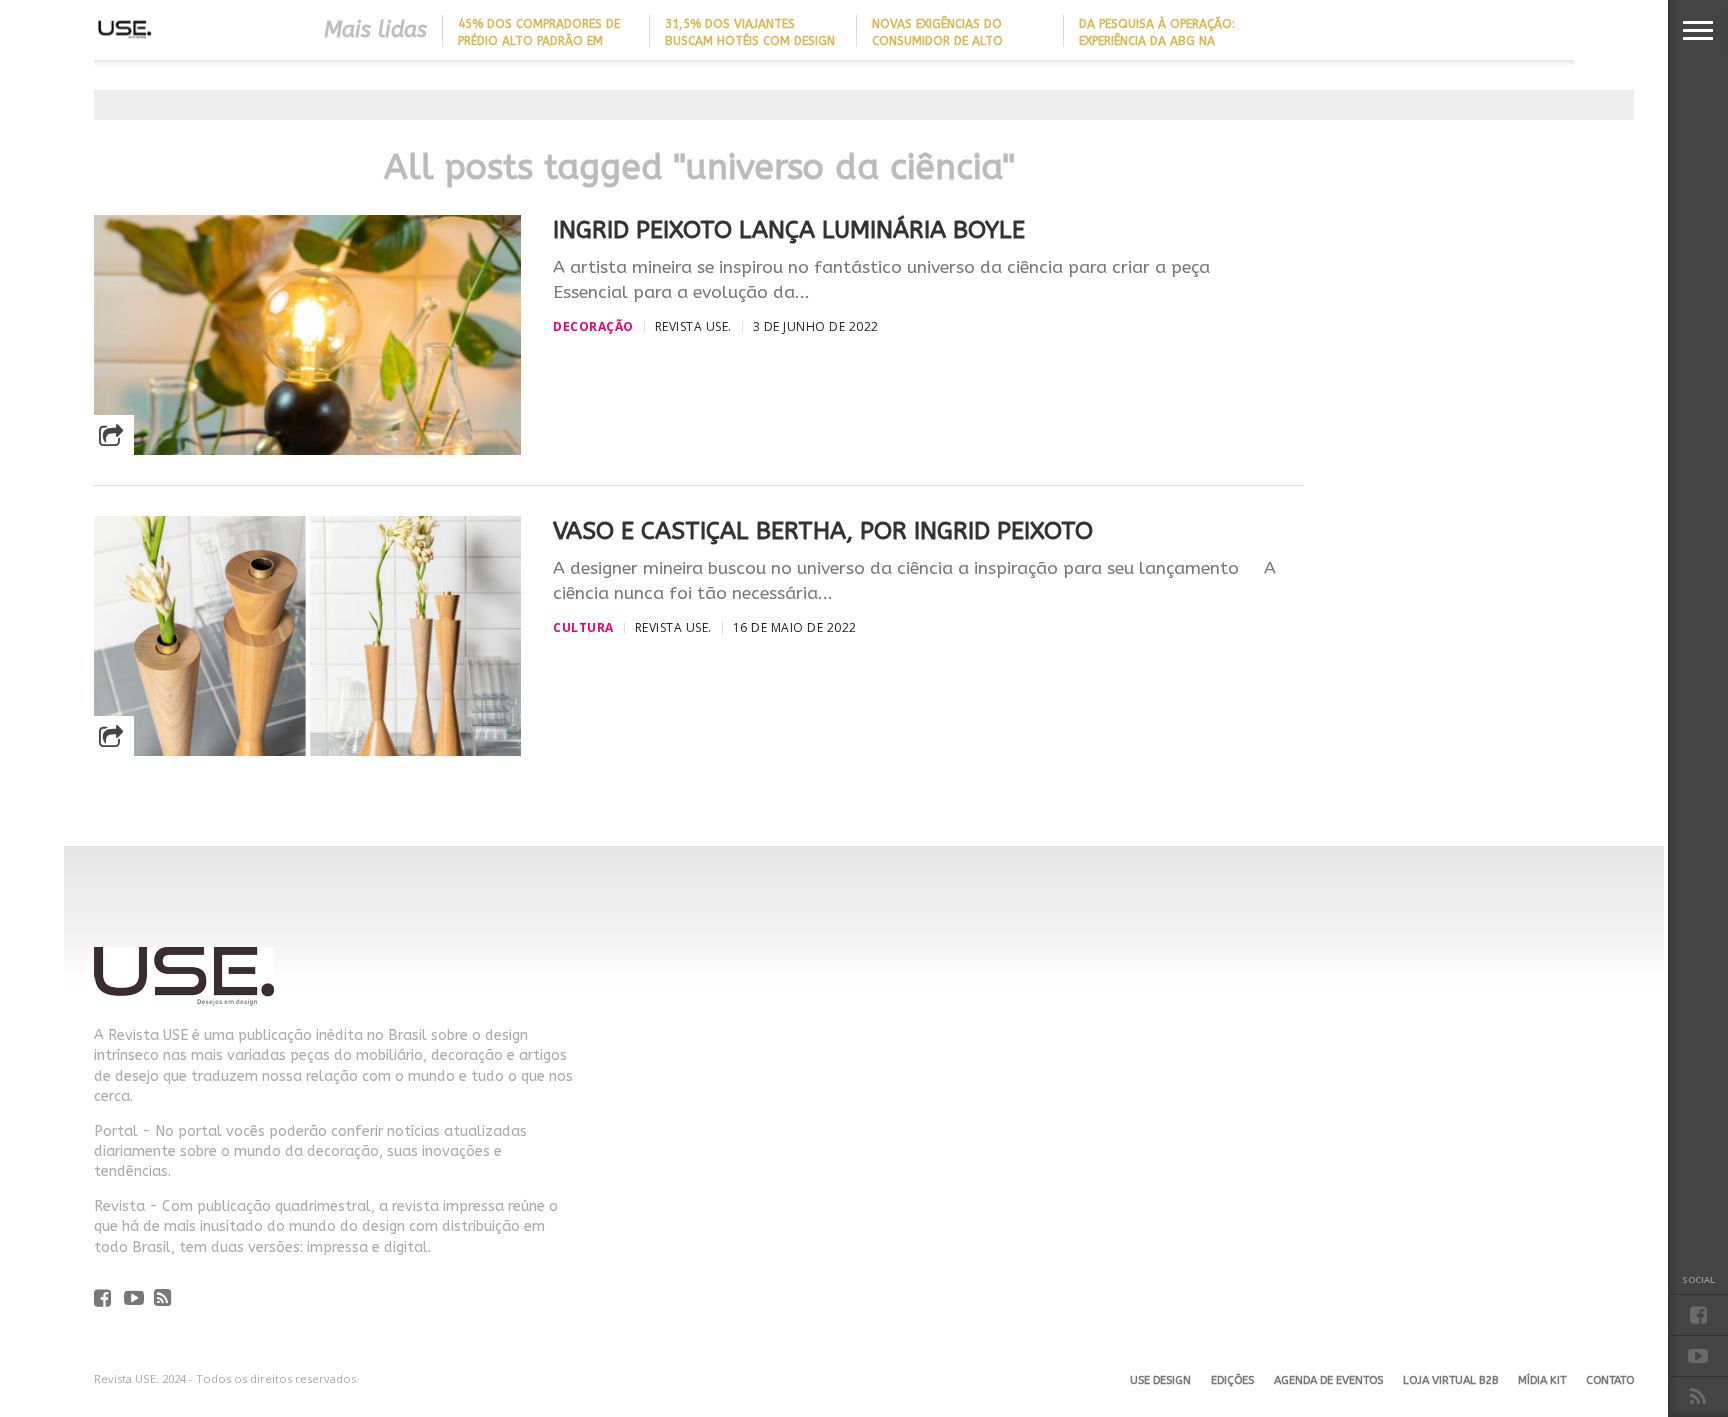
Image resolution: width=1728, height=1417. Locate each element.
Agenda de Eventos (1328, 1380)
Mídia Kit (1542, 1380)
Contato (1610, 1380)
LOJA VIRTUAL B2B (1450, 1380)
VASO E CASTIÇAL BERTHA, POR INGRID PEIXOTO (823, 531)
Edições (1232, 1380)
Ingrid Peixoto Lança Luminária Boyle (789, 230)
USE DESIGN (1160, 1380)
